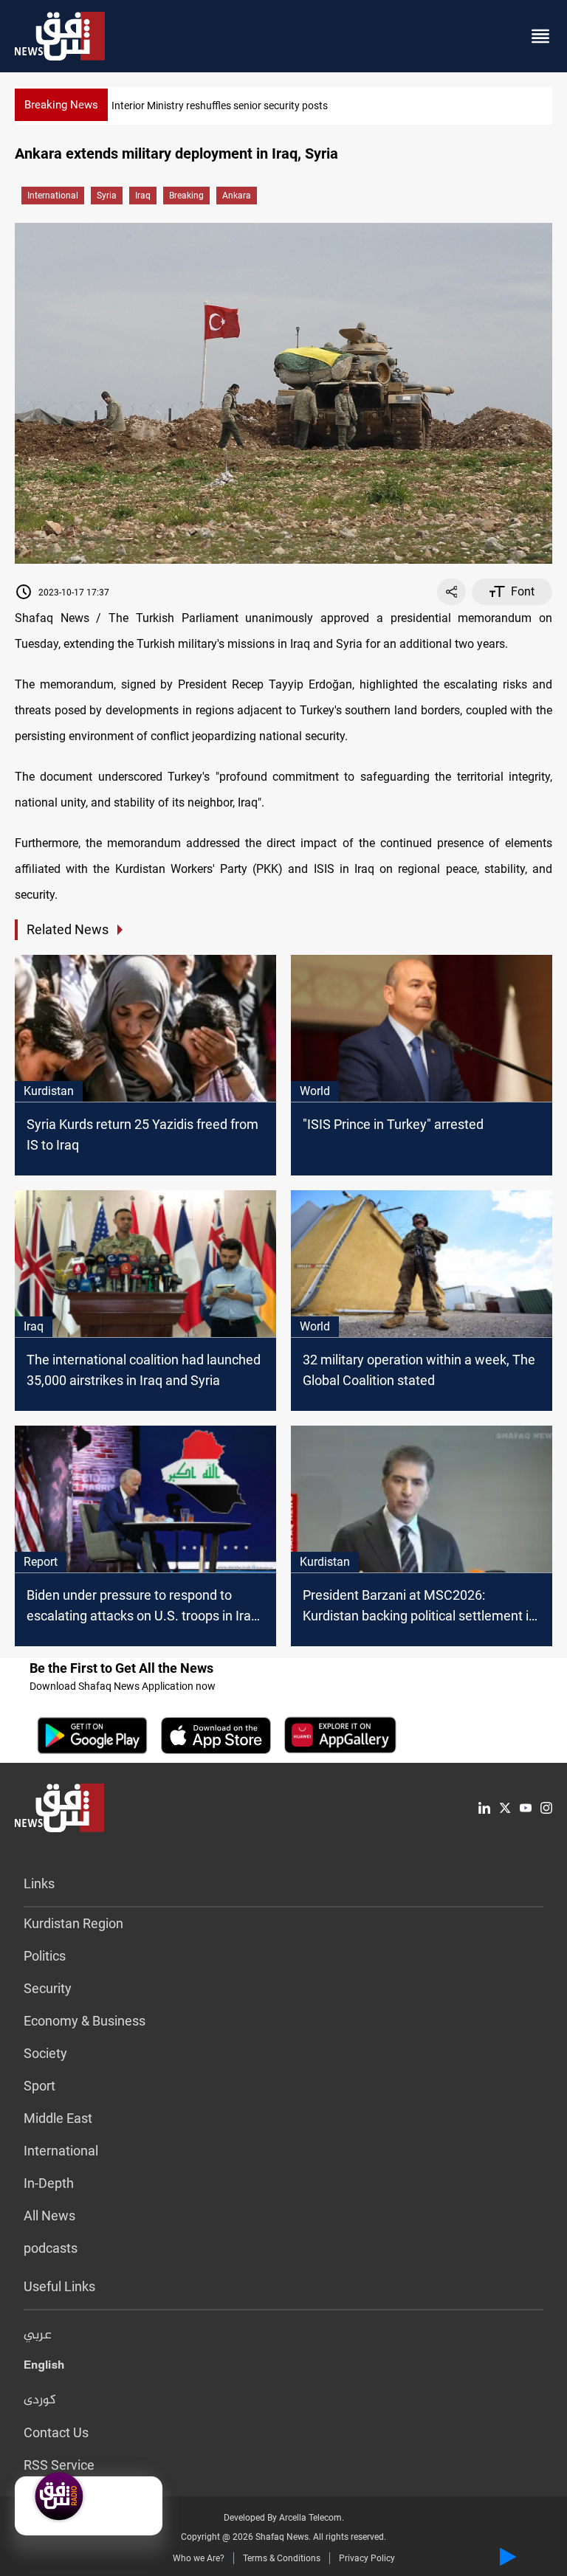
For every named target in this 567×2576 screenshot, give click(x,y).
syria (107, 196)
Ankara (237, 196)
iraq (143, 196)
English (44, 2368)
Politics (45, 1956)
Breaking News (61, 105)
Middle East (58, 2118)
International (53, 196)
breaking (186, 196)
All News (49, 2216)
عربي (38, 2335)
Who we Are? (199, 2558)
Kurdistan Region (73, 1923)
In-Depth (49, 2183)
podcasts (51, 2248)
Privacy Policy (367, 2558)
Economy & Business (85, 2021)
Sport (39, 2086)
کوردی (40, 2400)
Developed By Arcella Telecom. (284, 2518)
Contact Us (56, 2432)
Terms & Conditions (282, 2558)
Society (45, 2053)
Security (48, 1988)
